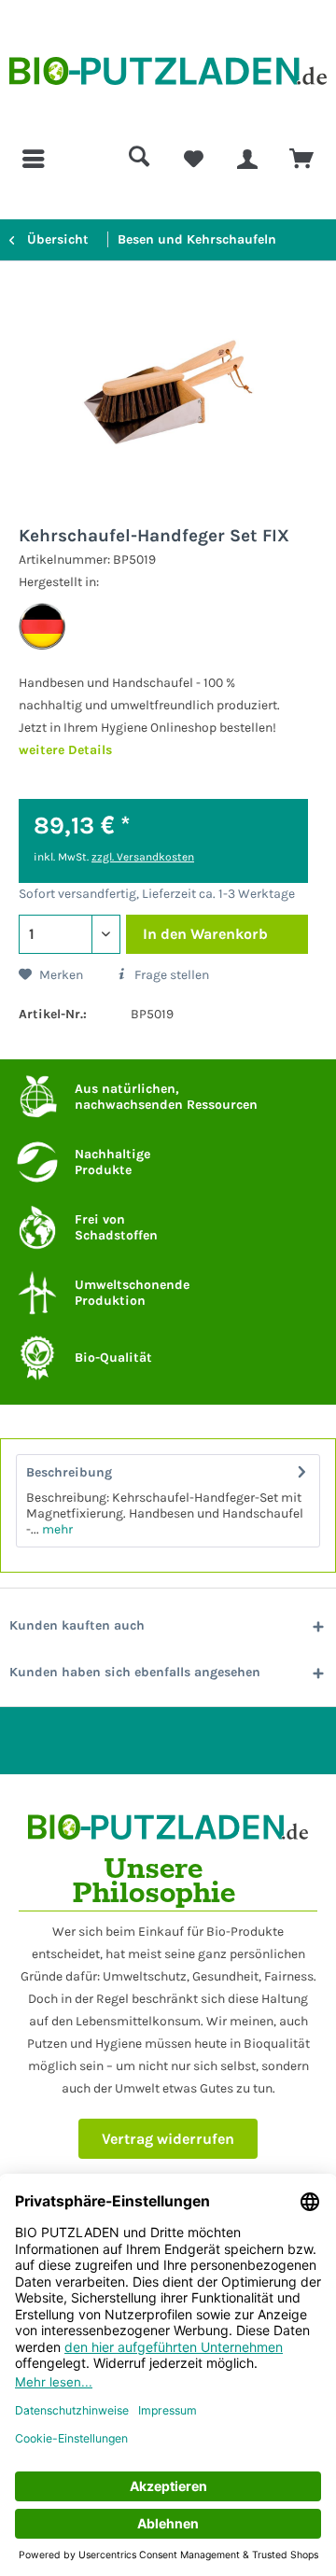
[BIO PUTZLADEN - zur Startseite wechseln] (168, 77)
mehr (56, 1529)
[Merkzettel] (193, 159)
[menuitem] (35, 159)
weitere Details (65, 750)
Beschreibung (69, 1472)
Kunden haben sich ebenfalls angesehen (135, 1672)
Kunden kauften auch (77, 1625)
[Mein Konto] (247, 159)
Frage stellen (170, 975)
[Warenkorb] (301, 159)
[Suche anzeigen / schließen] (139, 159)
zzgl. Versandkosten (143, 857)
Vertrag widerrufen (168, 2139)
